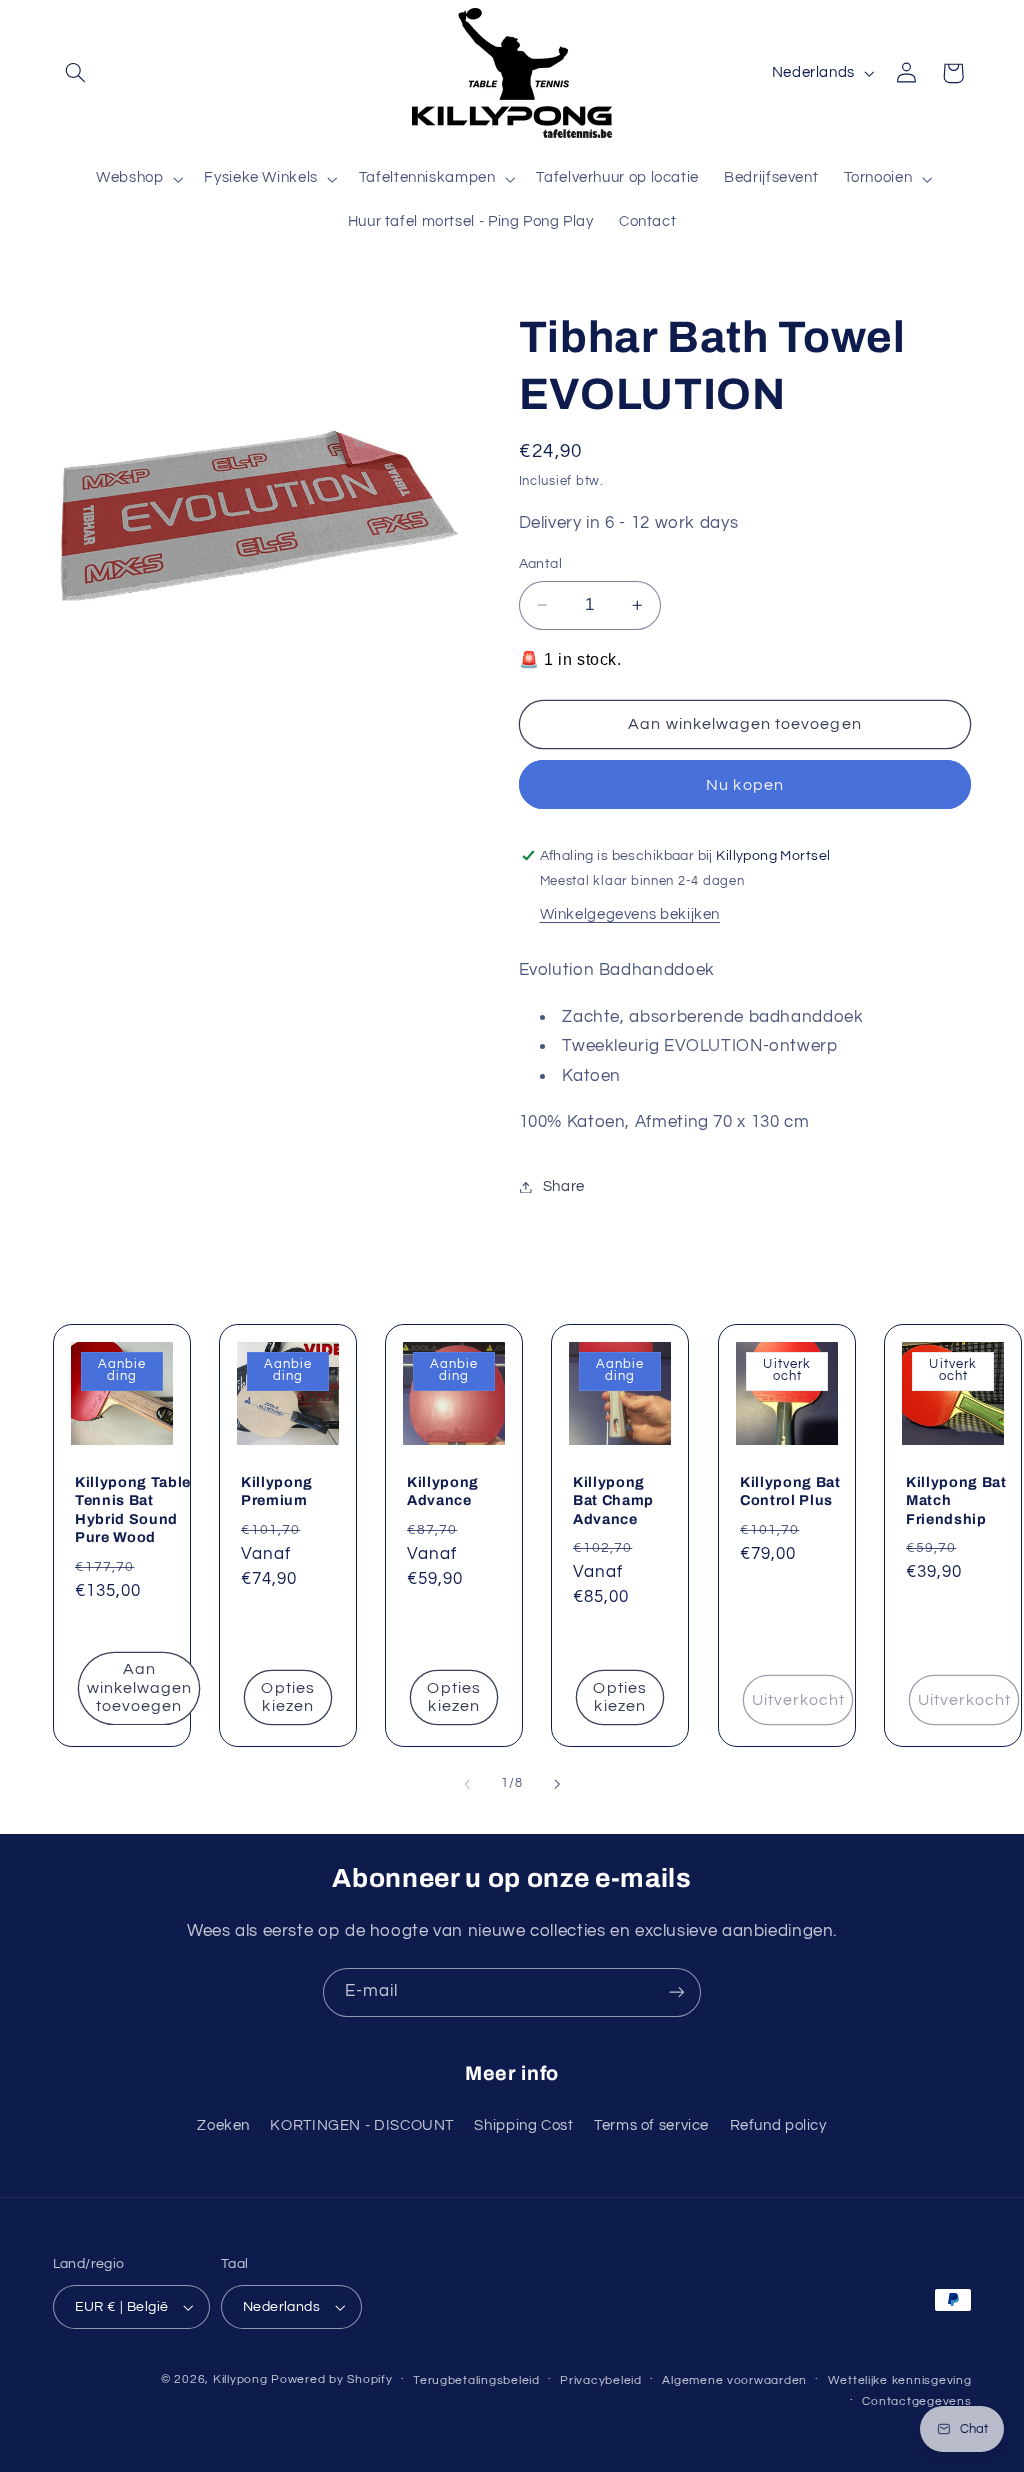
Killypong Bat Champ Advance (613, 1500)
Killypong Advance (443, 1491)
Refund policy (778, 2125)
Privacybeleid (601, 2380)
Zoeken (223, 2125)
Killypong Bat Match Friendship (956, 1500)
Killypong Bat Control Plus (790, 1491)
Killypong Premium (277, 1491)
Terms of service (651, 2125)
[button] (76, 73)
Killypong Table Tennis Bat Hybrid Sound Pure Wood (133, 1509)
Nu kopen (744, 785)
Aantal (541, 564)
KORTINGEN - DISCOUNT (362, 2125)
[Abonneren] (677, 1992)
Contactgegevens (916, 2401)
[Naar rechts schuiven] (557, 1784)
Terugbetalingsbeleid (476, 2380)
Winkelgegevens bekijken (630, 914)
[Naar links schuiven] (467, 1784)
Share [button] (564, 1186)
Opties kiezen (287, 1697)
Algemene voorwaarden (734, 2380)
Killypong (240, 2379)
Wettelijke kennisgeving (900, 2380)
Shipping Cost (523, 2125)
